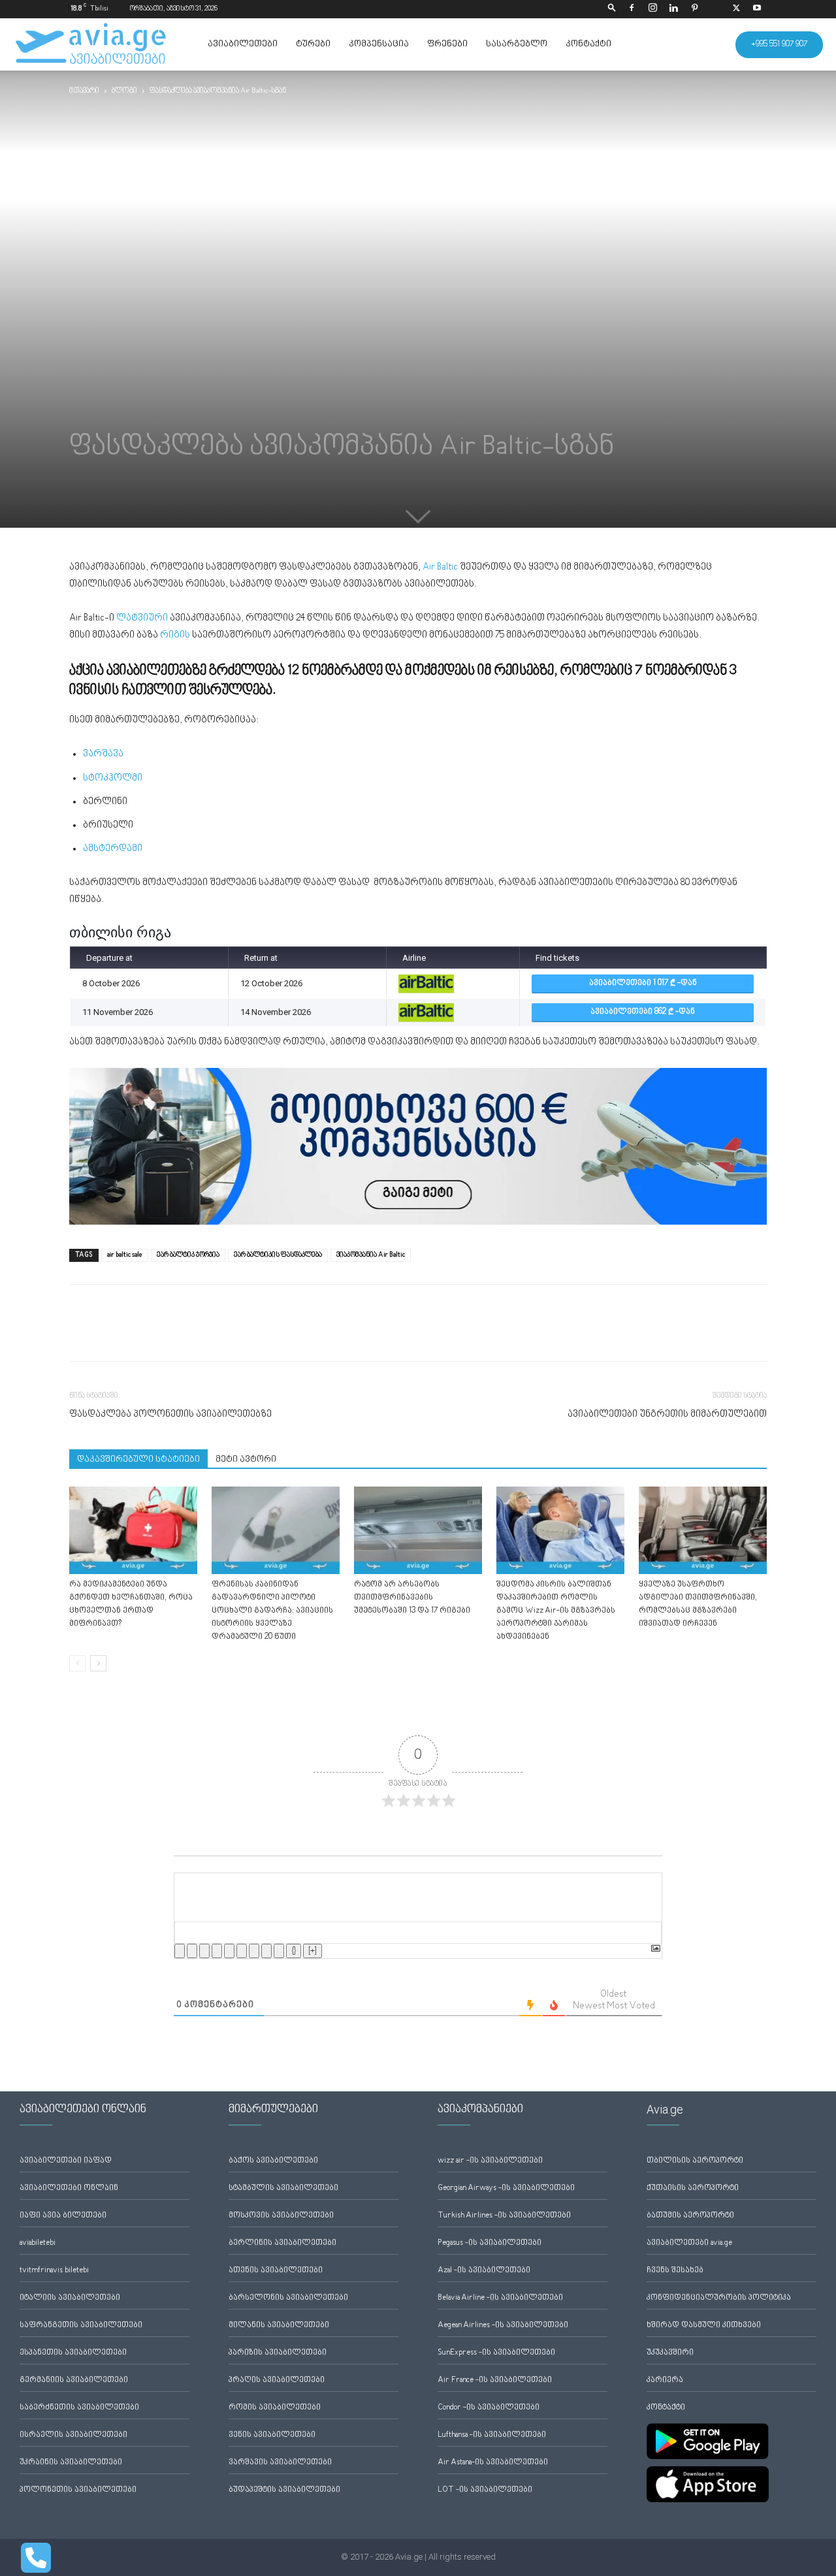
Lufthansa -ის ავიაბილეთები (492, 2435)
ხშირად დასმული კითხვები (704, 2326)
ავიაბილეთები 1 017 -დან (643, 983)
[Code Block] (266, 1951)
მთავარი (84, 91)
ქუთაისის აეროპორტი (693, 2188)
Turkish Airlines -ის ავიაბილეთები (504, 2216)
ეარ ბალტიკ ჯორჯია (188, 1255)
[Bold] (180, 1951)
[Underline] (204, 1951)
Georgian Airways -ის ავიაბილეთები (506, 2188)
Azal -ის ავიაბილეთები (484, 2271)
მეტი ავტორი (246, 1460)
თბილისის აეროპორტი (695, 2161)
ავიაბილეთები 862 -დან (643, 1012)
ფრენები (447, 44)
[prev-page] (77, 1663)
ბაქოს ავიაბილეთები (273, 2161)
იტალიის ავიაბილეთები (70, 2298)
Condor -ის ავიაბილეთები (489, 2408)
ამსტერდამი (114, 849)
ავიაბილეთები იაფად (66, 2161)
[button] (612, 9)
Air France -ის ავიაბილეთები (495, 2380)
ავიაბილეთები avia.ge (689, 2243)
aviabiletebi (38, 2243)
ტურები (313, 44)
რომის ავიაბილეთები (275, 2408)
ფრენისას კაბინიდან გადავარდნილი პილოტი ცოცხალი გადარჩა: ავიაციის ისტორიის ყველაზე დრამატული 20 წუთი (272, 1611)
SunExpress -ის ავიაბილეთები (496, 2353)
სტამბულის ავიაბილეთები (283, 2188)
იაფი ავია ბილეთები (63, 2216)
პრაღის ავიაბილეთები (277, 2380)
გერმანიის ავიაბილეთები (74, 2380)
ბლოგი (124, 91)
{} (294, 1951)
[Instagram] (652, 9)
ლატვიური (142, 618)
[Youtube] (757, 9)
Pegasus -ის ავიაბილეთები (490, 2243)
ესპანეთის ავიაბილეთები (73, 2353)
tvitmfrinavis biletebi (54, 2271)
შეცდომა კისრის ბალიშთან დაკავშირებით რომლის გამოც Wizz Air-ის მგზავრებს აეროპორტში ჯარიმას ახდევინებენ (556, 1611)
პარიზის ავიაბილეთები (278, 2353)
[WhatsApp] (142, 1334)
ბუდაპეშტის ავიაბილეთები (284, 2490)
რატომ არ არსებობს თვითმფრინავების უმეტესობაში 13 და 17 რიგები (412, 1598)
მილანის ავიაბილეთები (279, 2326)
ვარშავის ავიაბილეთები (280, 2463)
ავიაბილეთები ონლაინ (69, 2188)
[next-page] (98, 1663)
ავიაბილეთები (243, 44)
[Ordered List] (229, 1951)
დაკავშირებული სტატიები (138, 1460)
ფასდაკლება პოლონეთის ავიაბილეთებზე (170, 1414)
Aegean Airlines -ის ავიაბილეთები (503, 2326)
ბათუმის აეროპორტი (690, 2216)
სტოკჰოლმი (113, 778)
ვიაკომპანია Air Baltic (371, 1255)
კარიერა (665, 2380)
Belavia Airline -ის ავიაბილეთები (500, 2298)
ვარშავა (103, 754)
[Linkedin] (673, 9)
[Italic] (192, 1951)
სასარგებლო (517, 44)
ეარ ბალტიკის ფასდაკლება (278, 1255)
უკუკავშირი (670, 2353)
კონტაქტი (588, 44)
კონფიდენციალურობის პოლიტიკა (719, 2298)
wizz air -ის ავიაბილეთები (490, 2161)
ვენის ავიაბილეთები (272, 2435)
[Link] (279, 1951)
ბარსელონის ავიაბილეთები (288, 2298)
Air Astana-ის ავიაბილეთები (493, 2463)
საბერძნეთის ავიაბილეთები (79, 2408)
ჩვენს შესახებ (675, 2271)
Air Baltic (440, 567)
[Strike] (217, 1951)
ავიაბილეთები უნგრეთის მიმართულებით (667, 1414)
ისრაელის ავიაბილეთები (73, 2435)
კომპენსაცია (379, 44)
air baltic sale (125, 1255)
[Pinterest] (694, 9)
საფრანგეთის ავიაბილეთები (81, 2326)
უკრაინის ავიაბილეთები (71, 2463)
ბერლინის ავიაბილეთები (282, 2243)
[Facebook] (632, 9)
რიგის (175, 635)
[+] (313, 1951)
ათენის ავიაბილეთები (276, 2271)
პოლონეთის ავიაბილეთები (78, 2490)
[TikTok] (715, 9)
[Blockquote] (254, 1951)
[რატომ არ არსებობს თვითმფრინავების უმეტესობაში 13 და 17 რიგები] (418, 1531)
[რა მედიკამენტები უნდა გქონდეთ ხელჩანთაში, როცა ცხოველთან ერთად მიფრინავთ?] (133, 1531)
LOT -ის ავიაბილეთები (485, 2490)
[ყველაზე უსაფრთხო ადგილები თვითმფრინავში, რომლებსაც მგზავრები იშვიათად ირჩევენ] (703, 1531)
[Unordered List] (242, 1951)
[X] (736, 9)
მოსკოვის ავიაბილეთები (281, 2216)
